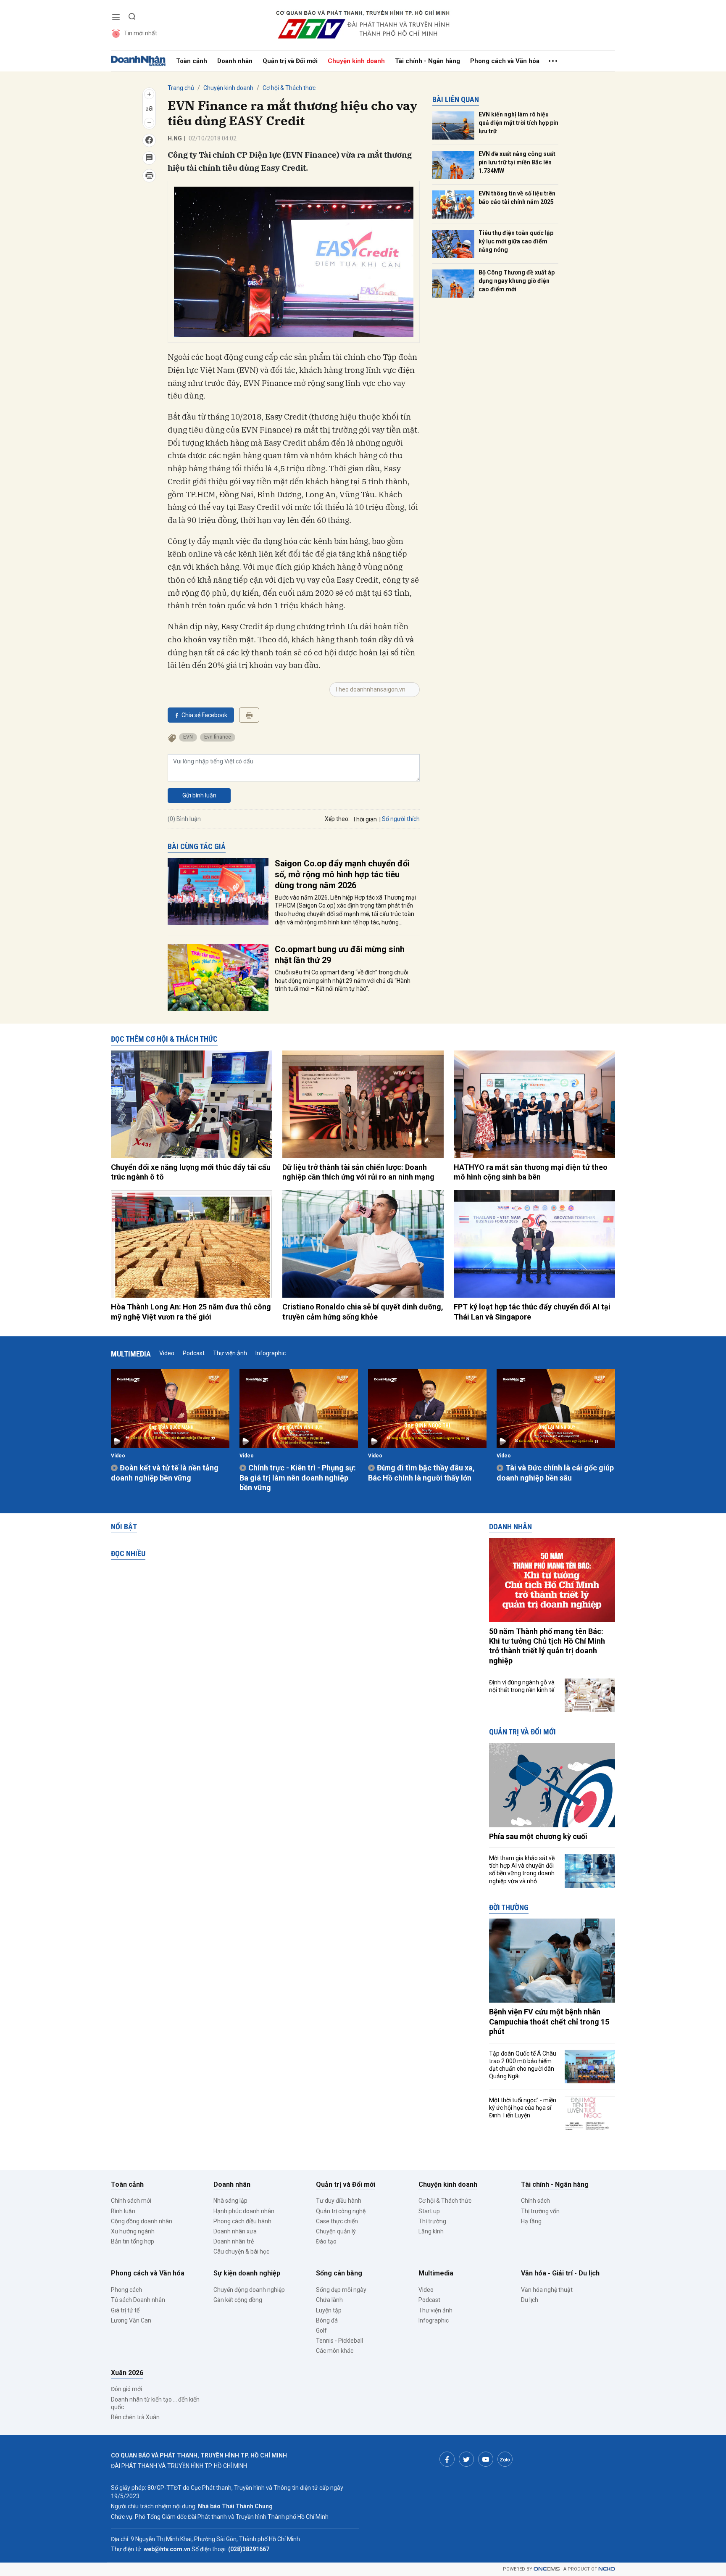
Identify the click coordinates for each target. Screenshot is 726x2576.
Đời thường (509, 1907)
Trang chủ (181, 88)
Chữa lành (329, 2300)
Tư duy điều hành (339, 2201)
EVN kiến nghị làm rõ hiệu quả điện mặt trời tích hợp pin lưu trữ (518, 123)
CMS (547, 2569)
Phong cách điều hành (242, 2221)
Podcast (194, 1353)
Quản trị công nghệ (341, 2211)
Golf (321, 2331)
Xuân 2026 (127, 2373)
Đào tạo (326, 2241)
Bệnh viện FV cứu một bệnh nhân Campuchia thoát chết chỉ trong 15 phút (549, 2022)
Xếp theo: (337, 819)
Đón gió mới (126, 2389)
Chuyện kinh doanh (356, 61)
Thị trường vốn (540, 2211)
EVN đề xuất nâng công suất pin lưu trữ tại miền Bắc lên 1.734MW (517, 162)
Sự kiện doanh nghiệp (247, 2273)
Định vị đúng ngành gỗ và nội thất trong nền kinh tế (522, 1686)
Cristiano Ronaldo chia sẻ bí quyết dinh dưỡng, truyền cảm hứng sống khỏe (363, 1312)
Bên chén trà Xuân (135, 2417)
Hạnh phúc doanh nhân (244, 2211)
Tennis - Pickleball (339, 2341)
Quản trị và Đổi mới (290, 61)
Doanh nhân (235, 61)
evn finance (218, 737)
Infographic (271, 1353)
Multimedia (131, 1354)
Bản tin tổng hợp (133, 2241)
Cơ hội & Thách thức (289, 88)
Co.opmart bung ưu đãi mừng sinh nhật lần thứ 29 (340, 955)
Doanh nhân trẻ (234, 2241)
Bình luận (123, 2211)
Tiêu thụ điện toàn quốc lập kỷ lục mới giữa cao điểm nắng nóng (516, 241)
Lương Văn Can (131, 2320)
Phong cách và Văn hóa (505, 61)
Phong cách (126, 2290)
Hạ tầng (531, 2221)
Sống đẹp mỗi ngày (341, 2290)
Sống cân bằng (339, 2273)
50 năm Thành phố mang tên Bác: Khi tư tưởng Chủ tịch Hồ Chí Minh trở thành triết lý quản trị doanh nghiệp (547, 1646)
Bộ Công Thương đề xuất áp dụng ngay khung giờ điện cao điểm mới (517, 281)
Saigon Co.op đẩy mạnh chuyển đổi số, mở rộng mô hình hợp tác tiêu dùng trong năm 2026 (342, 874)
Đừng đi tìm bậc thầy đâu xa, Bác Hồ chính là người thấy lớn (421, 1473)
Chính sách (535, 2201)
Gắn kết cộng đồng (238, 2300)
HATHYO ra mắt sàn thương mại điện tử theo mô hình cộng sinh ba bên (531, 1172)
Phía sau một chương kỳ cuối (538, 1836)
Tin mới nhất (141, 33)
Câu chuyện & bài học (241, 2251)
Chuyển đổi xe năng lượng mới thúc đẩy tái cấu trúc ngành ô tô (191, 1172)
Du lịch (530, 2300)
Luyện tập (329, 2310)
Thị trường (432, 2221)
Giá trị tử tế (125, 2310)
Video (167, 1353)
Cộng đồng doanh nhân (142, 2221)
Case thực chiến (337, 2221)
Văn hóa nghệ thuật (547, 2290)
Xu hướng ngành (133, 2231)
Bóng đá (327, 2320)
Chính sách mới (131, 2201)
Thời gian (365, 819)
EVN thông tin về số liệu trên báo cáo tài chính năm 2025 (517, 198)
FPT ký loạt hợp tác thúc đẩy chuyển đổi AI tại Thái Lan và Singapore (532, 1312)
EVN (188, 737)
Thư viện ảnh (230, 1353)
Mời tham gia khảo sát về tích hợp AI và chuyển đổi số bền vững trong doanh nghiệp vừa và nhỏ (522, 1870)
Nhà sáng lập (230, 2201)
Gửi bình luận (199, 795)
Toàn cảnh (192, 61)
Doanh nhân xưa (235, 2231)
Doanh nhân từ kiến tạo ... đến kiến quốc (155, 2403)
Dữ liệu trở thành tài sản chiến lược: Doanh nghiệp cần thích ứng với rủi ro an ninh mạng (358, 1172)
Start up (429, 2211)
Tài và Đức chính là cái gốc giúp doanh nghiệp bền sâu (555, 1473)
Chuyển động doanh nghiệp (249, 2290)
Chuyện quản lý (336, 2231)
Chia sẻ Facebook (204, 715)
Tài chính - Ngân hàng (427, 61)
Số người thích (401, 819)
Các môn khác (335, 2351)
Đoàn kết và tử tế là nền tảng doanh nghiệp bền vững (165, 1473)
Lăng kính (431, 2231)
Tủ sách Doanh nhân (138, 2300)
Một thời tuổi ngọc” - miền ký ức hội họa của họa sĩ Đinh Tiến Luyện (523, 2108)
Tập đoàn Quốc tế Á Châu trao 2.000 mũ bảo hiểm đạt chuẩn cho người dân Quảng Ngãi (523, 2065)
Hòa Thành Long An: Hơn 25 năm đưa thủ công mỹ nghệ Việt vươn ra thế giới (191, 1312)
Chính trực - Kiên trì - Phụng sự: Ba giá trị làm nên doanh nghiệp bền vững (298, 1478)
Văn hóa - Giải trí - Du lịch (560, 2273)
